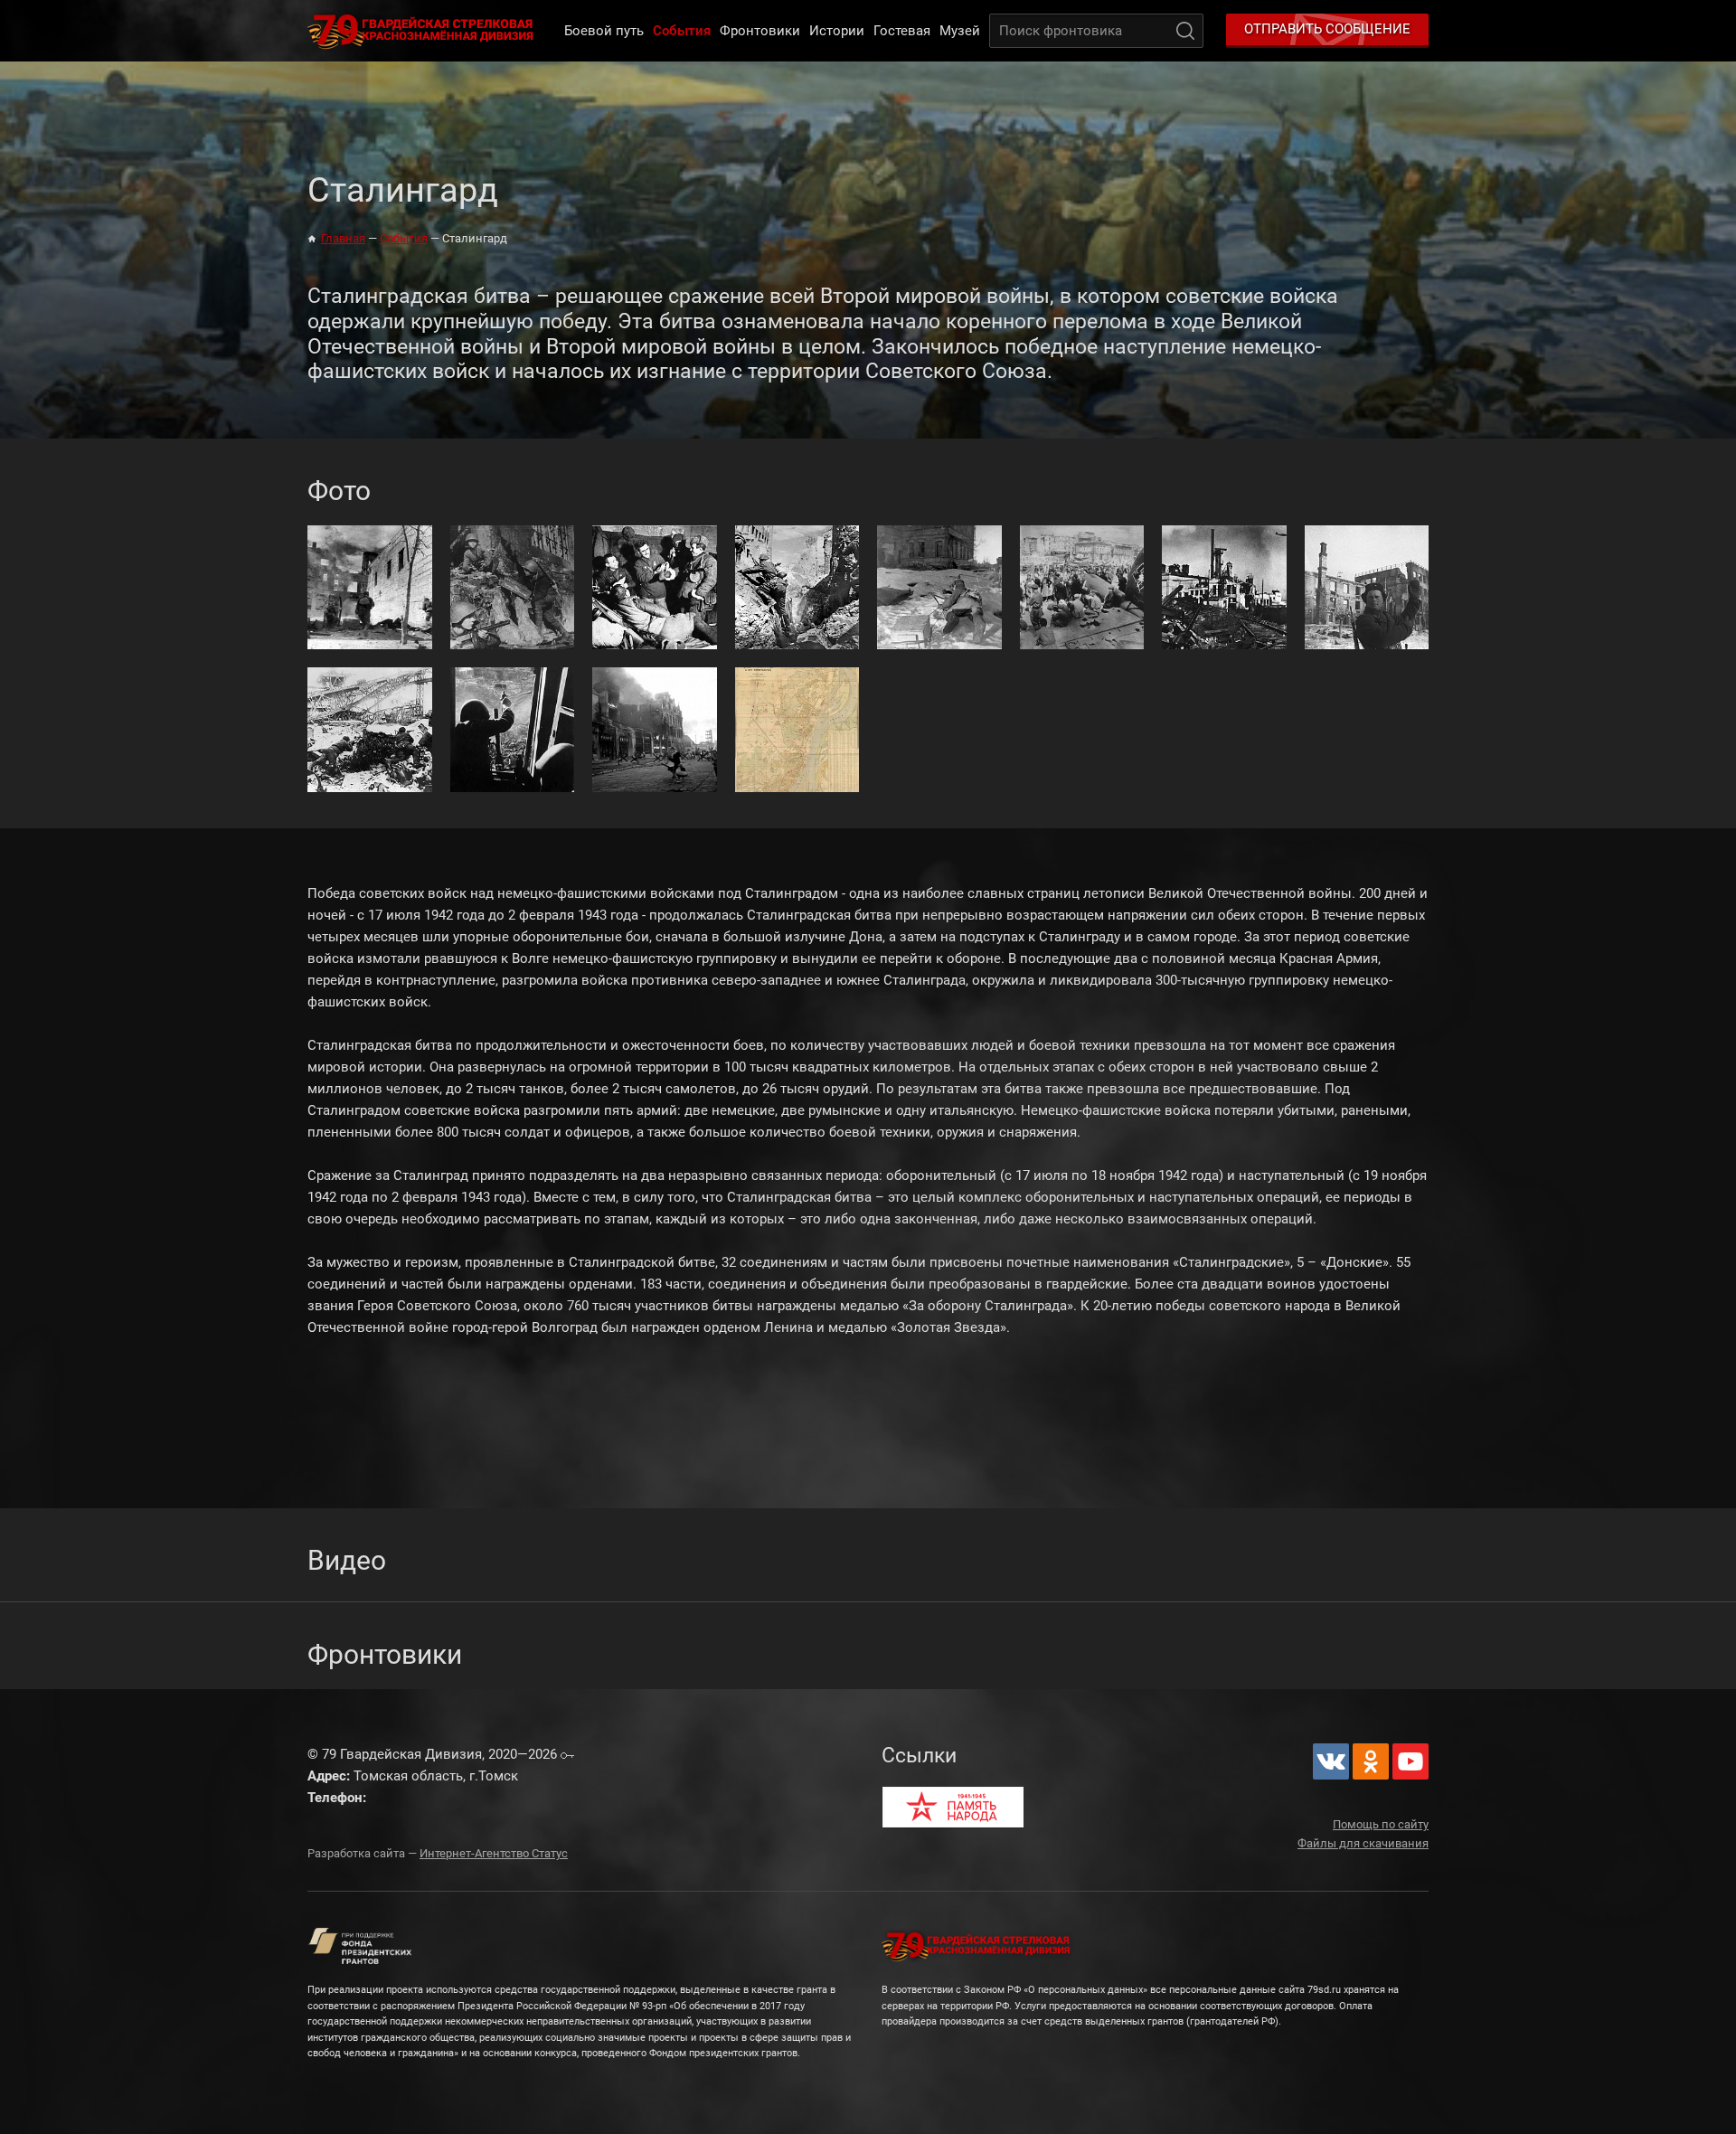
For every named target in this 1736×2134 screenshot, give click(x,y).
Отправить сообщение (1327, 29)
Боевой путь (604, 31)
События (682, 31)
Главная (343, 238)
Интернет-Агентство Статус (494, 1853)
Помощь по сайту (1381, 1824)
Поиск (1185, 31)
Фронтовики (760, 31)
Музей (960, 31)
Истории (837, 31)
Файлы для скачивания (1363, 1843)
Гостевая (902, 31)
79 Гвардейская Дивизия (424, 31)
